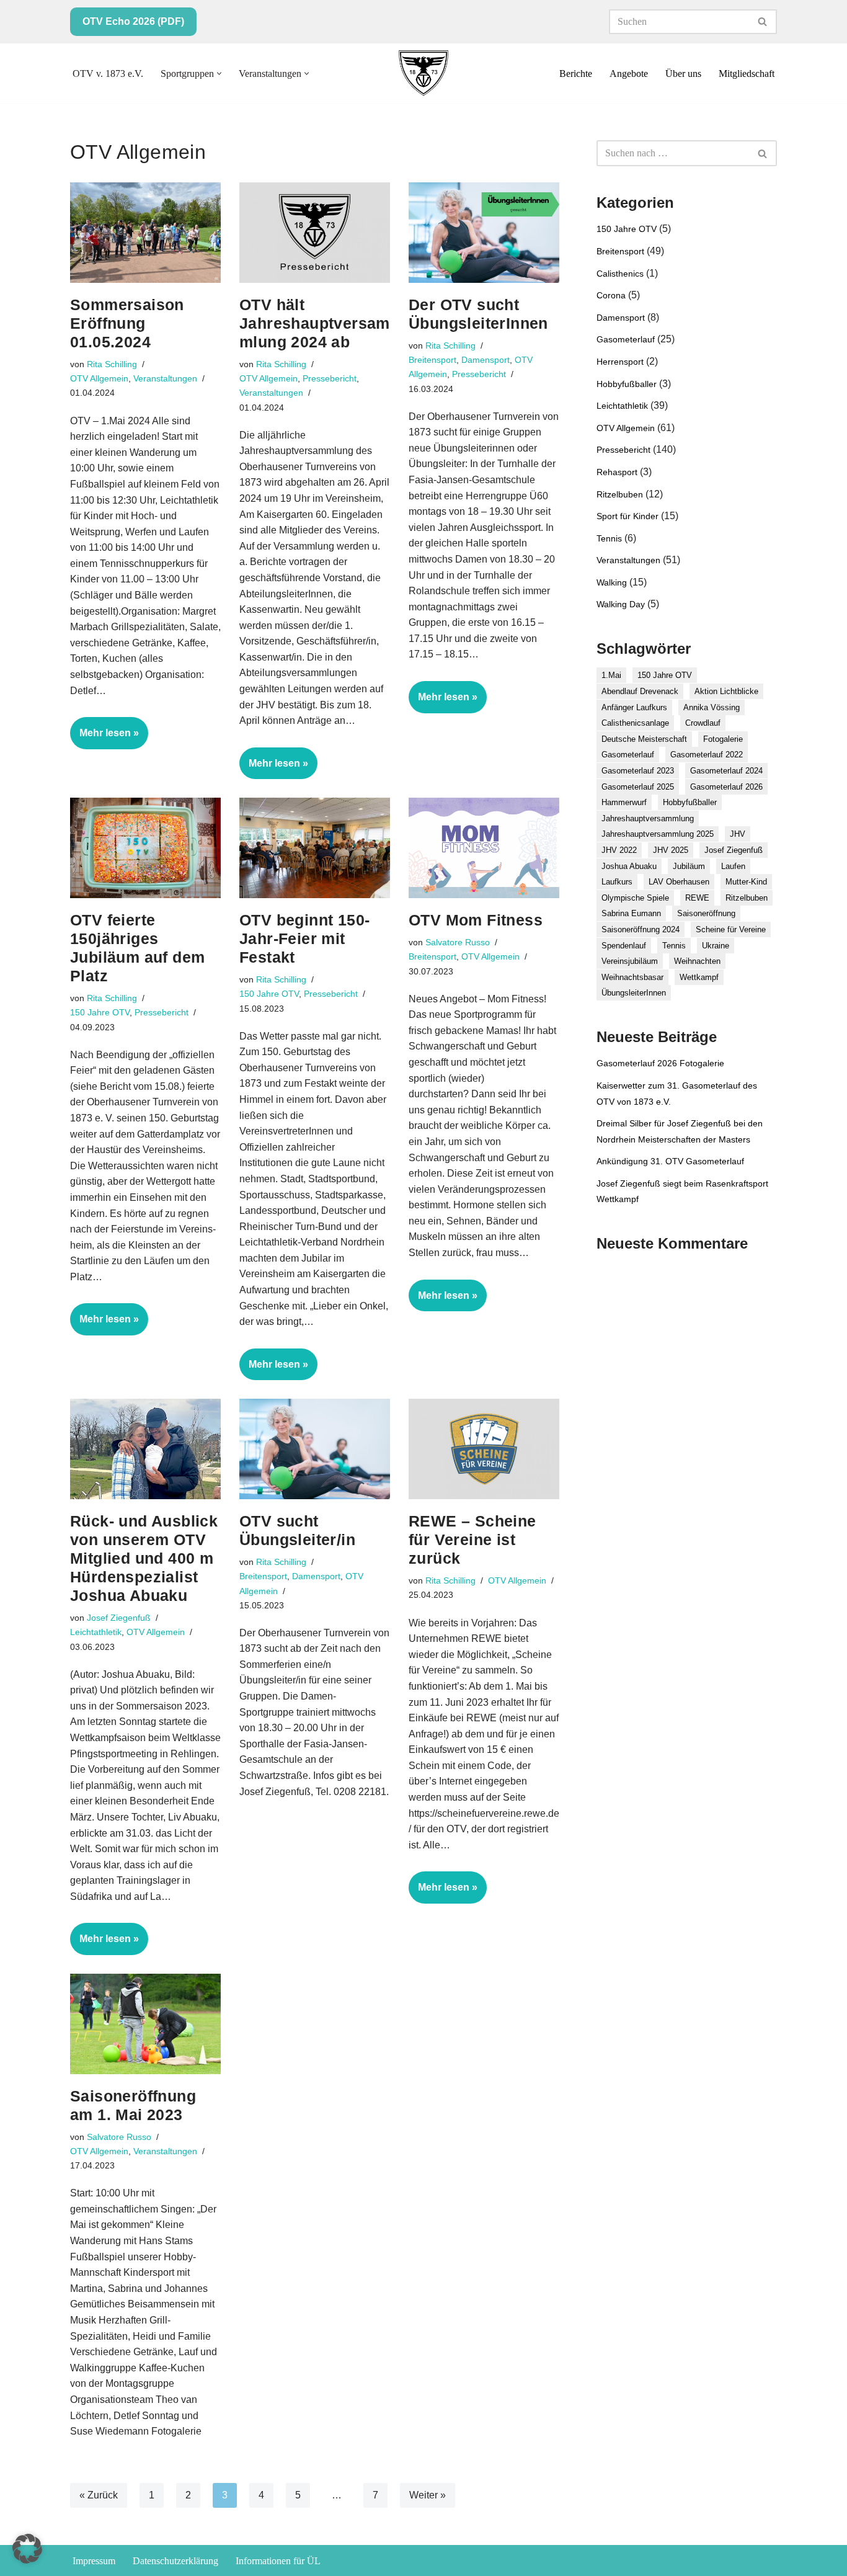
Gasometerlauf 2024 (726, 771)
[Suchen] (763, 22)
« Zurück (99, 2495)
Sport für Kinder (627, 516)
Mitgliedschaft (747, 74)
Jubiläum (689, 866)
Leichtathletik (96, 1632)
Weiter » (428, 2495)
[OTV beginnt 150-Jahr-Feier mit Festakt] (315, 848)
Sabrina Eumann (631, 913)
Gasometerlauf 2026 (726, 787)
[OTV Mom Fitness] (484, 848)
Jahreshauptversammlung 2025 (658, 834)
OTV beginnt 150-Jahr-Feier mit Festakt (304, 938)
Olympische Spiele (635, 898)
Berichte (576, 74)
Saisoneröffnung (706, 913)
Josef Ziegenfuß (119, 1618)
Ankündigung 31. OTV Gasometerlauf (670, 1161)
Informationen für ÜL (278, 2561)
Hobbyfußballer (627, 384)
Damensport (486, 360)
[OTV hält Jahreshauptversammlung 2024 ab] (315, 233)
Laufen (733, 866)
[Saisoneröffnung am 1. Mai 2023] (145, 2024)
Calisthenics (620, 274)
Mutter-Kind (746, 882)
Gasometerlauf (626, 339)
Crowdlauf (703, 723)
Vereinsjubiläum (630, 961)
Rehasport (617, 472)
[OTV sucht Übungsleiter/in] (315, 1449)
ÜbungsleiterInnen (634, 993)
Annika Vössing (712, 707)
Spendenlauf (624, 946)
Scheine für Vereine (731, 929)
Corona (611, 295)
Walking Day (621, 604)
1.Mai (611, 675)
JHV (738, 834)
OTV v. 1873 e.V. (108, 74)
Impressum (94, 2561)
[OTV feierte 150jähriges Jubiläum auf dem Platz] (145, 848)
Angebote (629, 74)
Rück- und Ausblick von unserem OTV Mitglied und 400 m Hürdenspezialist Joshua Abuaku (144, 1558)
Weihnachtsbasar (632, 977)
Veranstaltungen (165, 378)
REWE (697, 898)
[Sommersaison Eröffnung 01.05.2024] (145, 233)
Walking (612, 582)
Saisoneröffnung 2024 (641, 929)
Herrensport (620, 362)
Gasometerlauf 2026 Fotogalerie (660, 1063)
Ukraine (716, 946)
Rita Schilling (112, 364)
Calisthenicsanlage (635, 723)
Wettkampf (699, 977)
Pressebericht (330, 378)
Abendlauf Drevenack (640, 691)
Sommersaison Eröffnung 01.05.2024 (127, 323)
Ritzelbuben (620, 494)
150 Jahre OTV (100, 1012)
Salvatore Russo (458, 942)
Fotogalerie (723, 739)
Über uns (683, 74)
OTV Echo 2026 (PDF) (133, 21)
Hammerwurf (624, 802)
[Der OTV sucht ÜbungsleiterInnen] (484, 233)
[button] (219, 74)
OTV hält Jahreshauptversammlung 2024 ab (315, 323)
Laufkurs (617, 882)
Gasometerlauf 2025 (638, 787)
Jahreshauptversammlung (648, 818)
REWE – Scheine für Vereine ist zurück (472, 1540)
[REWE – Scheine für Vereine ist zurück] (484, 1449)
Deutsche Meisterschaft (644, 739)
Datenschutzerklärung (175, 2561)
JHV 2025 (671, 850)
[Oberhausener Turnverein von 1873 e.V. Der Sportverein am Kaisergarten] (423, 73)
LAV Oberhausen (679, 882)
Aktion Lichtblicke (726, 691)
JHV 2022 (619, 850)
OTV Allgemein (99, 378)
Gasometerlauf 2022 (707, 755)
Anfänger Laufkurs (634, 707)
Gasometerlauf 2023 (638, 771)
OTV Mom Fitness (476, 920)
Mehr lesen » (104, 738)
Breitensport (432, 360)
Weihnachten (697, 961)
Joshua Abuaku (629, 866)
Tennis (609, 538)
